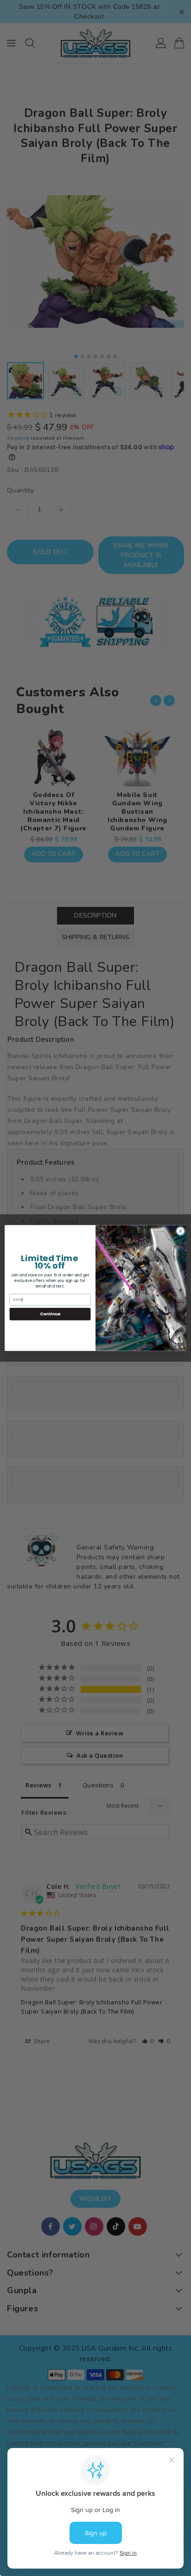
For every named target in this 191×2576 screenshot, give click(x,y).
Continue (50, 1314)
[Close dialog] (180, 1231)
